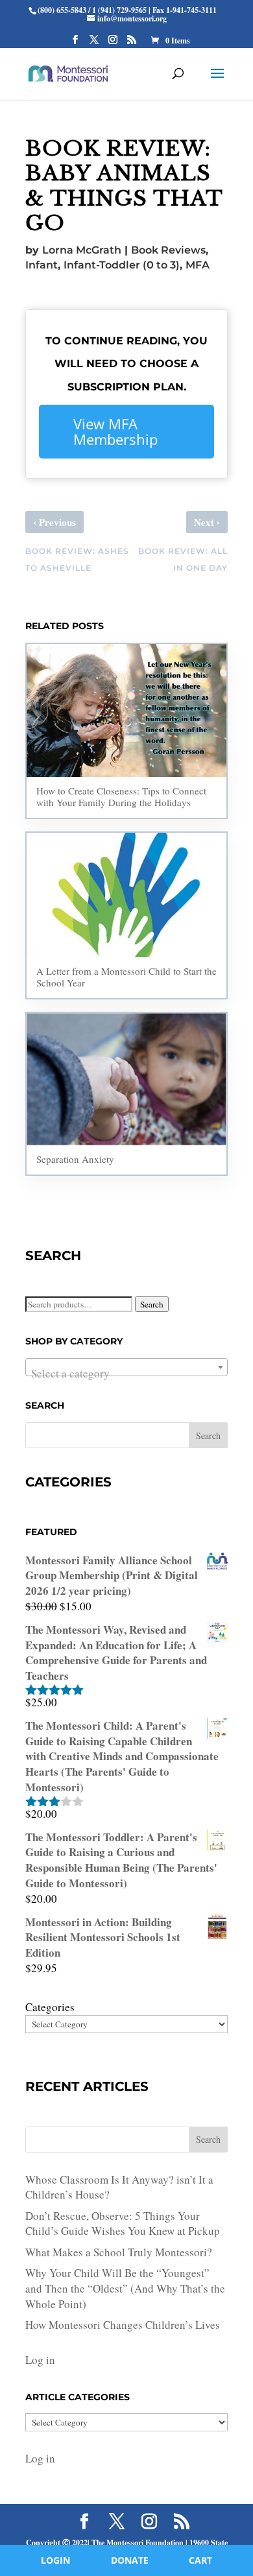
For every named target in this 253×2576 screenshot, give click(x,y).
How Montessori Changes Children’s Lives (123, 2325)
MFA (198, 265)
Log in (40, 2360)
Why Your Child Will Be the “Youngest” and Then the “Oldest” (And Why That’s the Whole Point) (125, 2288)
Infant (42, 265)
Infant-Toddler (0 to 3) (122, 265)
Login (55, 2560)
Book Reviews (168, 250)
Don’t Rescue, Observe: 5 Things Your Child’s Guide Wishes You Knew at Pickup (123, 2224)
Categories (50, 2007)
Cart (200, 2560)
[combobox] (126, 1367)
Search (152, 1304)
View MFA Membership (115, 431)
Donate (130, 2560)
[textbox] (126, 1373)
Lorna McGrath (82, 250)
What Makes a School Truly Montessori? (119, 2252)
